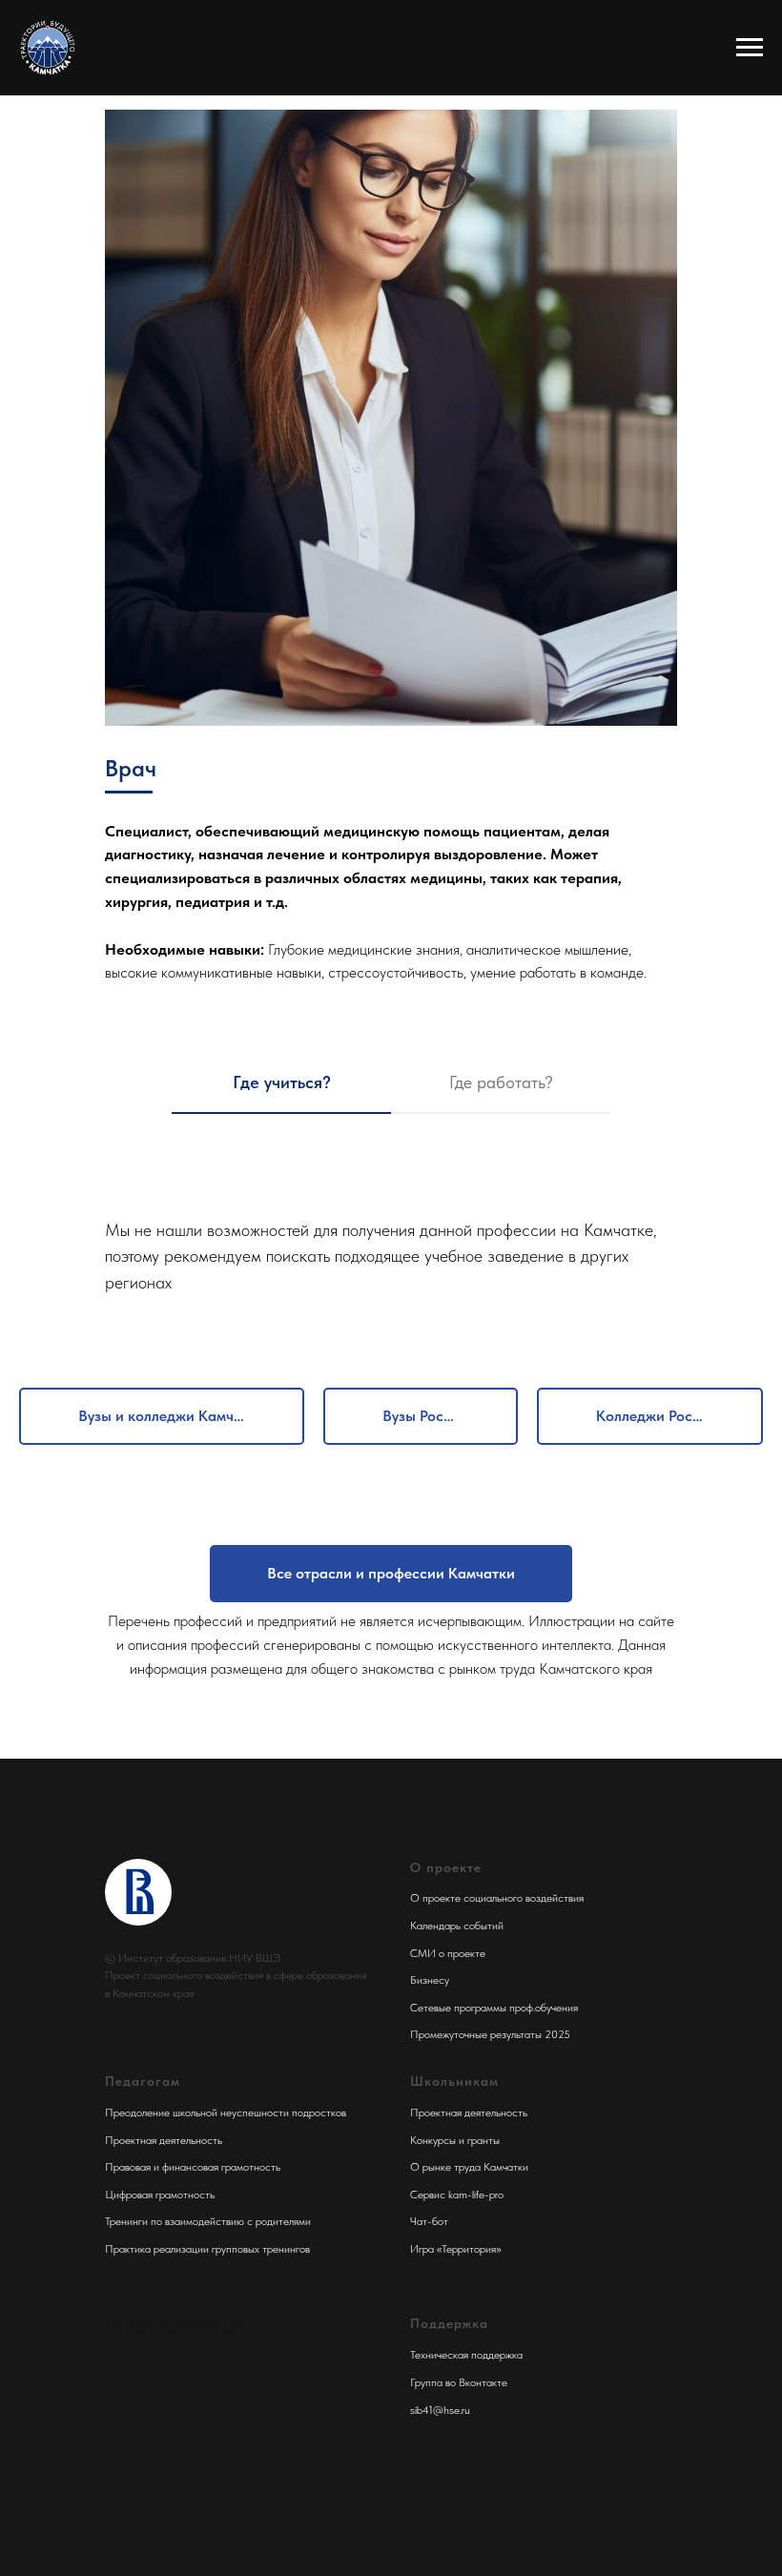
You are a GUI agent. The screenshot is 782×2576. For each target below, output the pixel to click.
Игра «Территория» (456, 2249)
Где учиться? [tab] (282, 1082)
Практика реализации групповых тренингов (207, 2249)
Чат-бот (429, 2221)
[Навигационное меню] (750, 48)
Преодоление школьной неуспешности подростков (226, 2112)
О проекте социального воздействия (497, 1898)
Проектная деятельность (164, 2140)
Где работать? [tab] (501, 1082)
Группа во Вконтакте (459, 2382)
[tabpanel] (391, 1235)
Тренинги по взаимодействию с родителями (208, 2221)
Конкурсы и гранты (455, 2140)
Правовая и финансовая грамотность (193, 2167)
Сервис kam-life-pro (457, 2195)
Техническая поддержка (466, 2355)
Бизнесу (430, 1980)
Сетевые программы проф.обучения (494, 2008)
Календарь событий (457, 1926)
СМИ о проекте (448, 1953)
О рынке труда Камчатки (469, 2167)
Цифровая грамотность (160, 2195)
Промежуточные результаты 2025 (490, 2034)
